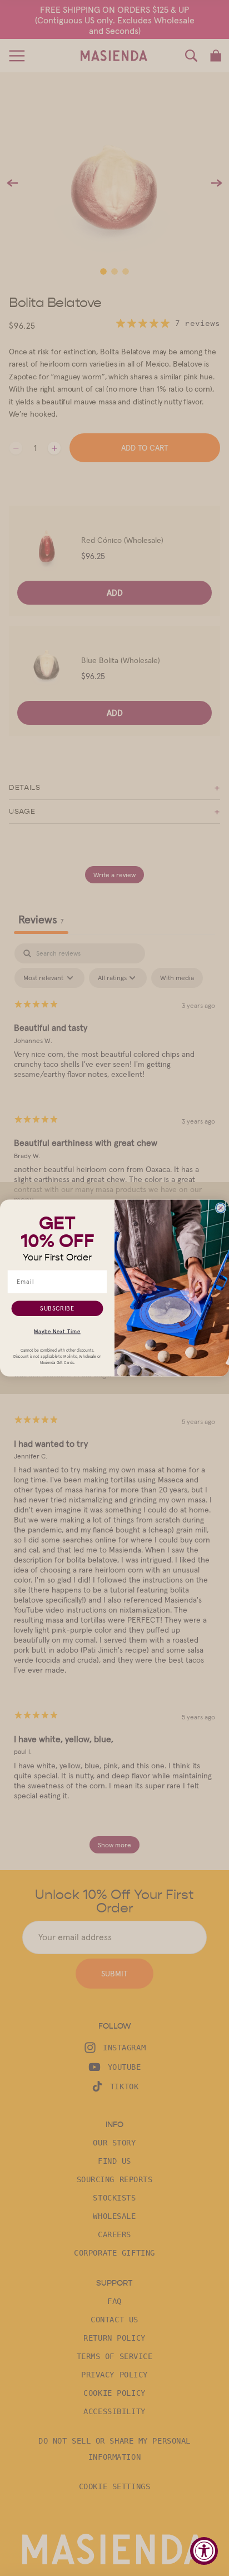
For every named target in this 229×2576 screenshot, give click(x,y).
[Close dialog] (221, 1208)
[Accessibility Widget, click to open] (204, 2551)
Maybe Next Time (57, 1331)
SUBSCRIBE (57, 1308)
